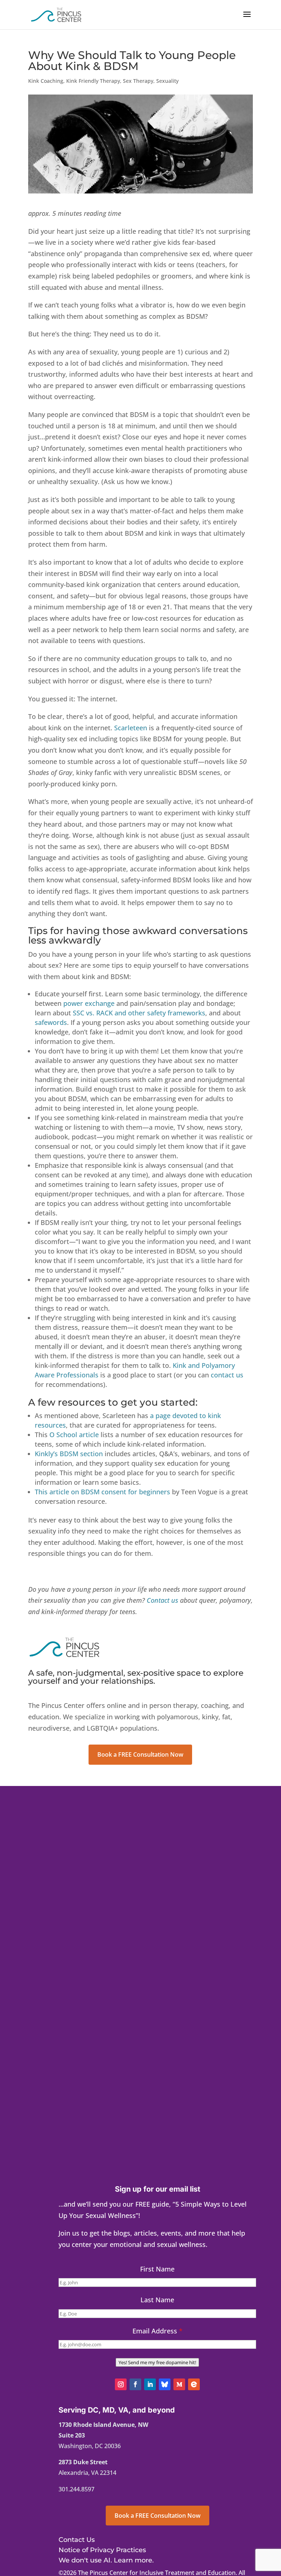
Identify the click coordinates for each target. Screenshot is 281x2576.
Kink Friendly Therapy (93, 81)
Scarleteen (131, 728)
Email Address (158, 2331)
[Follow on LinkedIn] (150, 2384)
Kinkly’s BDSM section (69, 1454)
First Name (157, 2269)
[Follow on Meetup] (179, 2384)
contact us (227, 1375)
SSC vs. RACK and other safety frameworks (139, 1013)
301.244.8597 (76, 2489)
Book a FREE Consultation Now (140, 1754)
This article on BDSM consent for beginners (102, 1492)
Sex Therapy (138, 81)
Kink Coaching (46, 81)
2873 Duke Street (83, 2462)
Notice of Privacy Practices (102, 2550)
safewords (51, 1022)
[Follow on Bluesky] (165, 2384)
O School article (74, 1435)
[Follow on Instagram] (121, 2384)
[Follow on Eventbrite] (194, 2384)
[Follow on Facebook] (135, 2384)
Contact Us (77, 2540)
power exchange (89, 1003)
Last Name (157, 2300)
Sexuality (167, 81)
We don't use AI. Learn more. (106, 2560)
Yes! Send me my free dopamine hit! (157, 2362)
